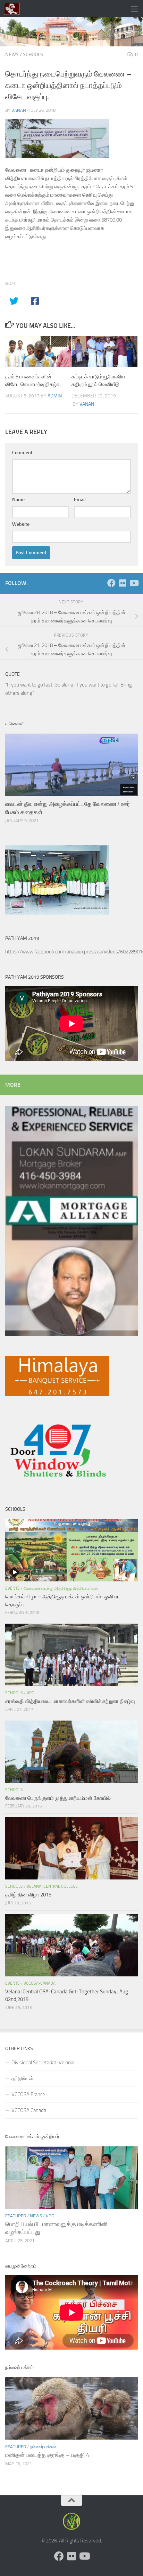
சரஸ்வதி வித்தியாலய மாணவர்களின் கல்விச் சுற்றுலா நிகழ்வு (70, 1701)
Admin (55, 396)
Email (80, 500)
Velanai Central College (52, 1886)
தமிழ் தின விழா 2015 (28, 1895)
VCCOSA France (28, 2094)
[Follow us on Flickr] (123, 583)
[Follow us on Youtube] (134, 583)
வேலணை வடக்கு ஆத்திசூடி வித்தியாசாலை (61, 1588)
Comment (22, 453)
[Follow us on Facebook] (111, 583)
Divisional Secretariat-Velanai (43, 2063)
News (12, 55)
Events (12, 1588)
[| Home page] (14, 9)
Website (21, 524)
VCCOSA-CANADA (40, 1983)
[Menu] (134, 9)
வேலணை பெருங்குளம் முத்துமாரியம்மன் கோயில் (58, 1798)
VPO (31, 1693)
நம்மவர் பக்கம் (43, 2447)
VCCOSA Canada (29, 2110)
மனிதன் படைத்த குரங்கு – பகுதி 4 (47, 2455)
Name (18, 500)
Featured (16, 2216)
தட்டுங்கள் (23, 2079)
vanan (19, 110)
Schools (33, 55)
